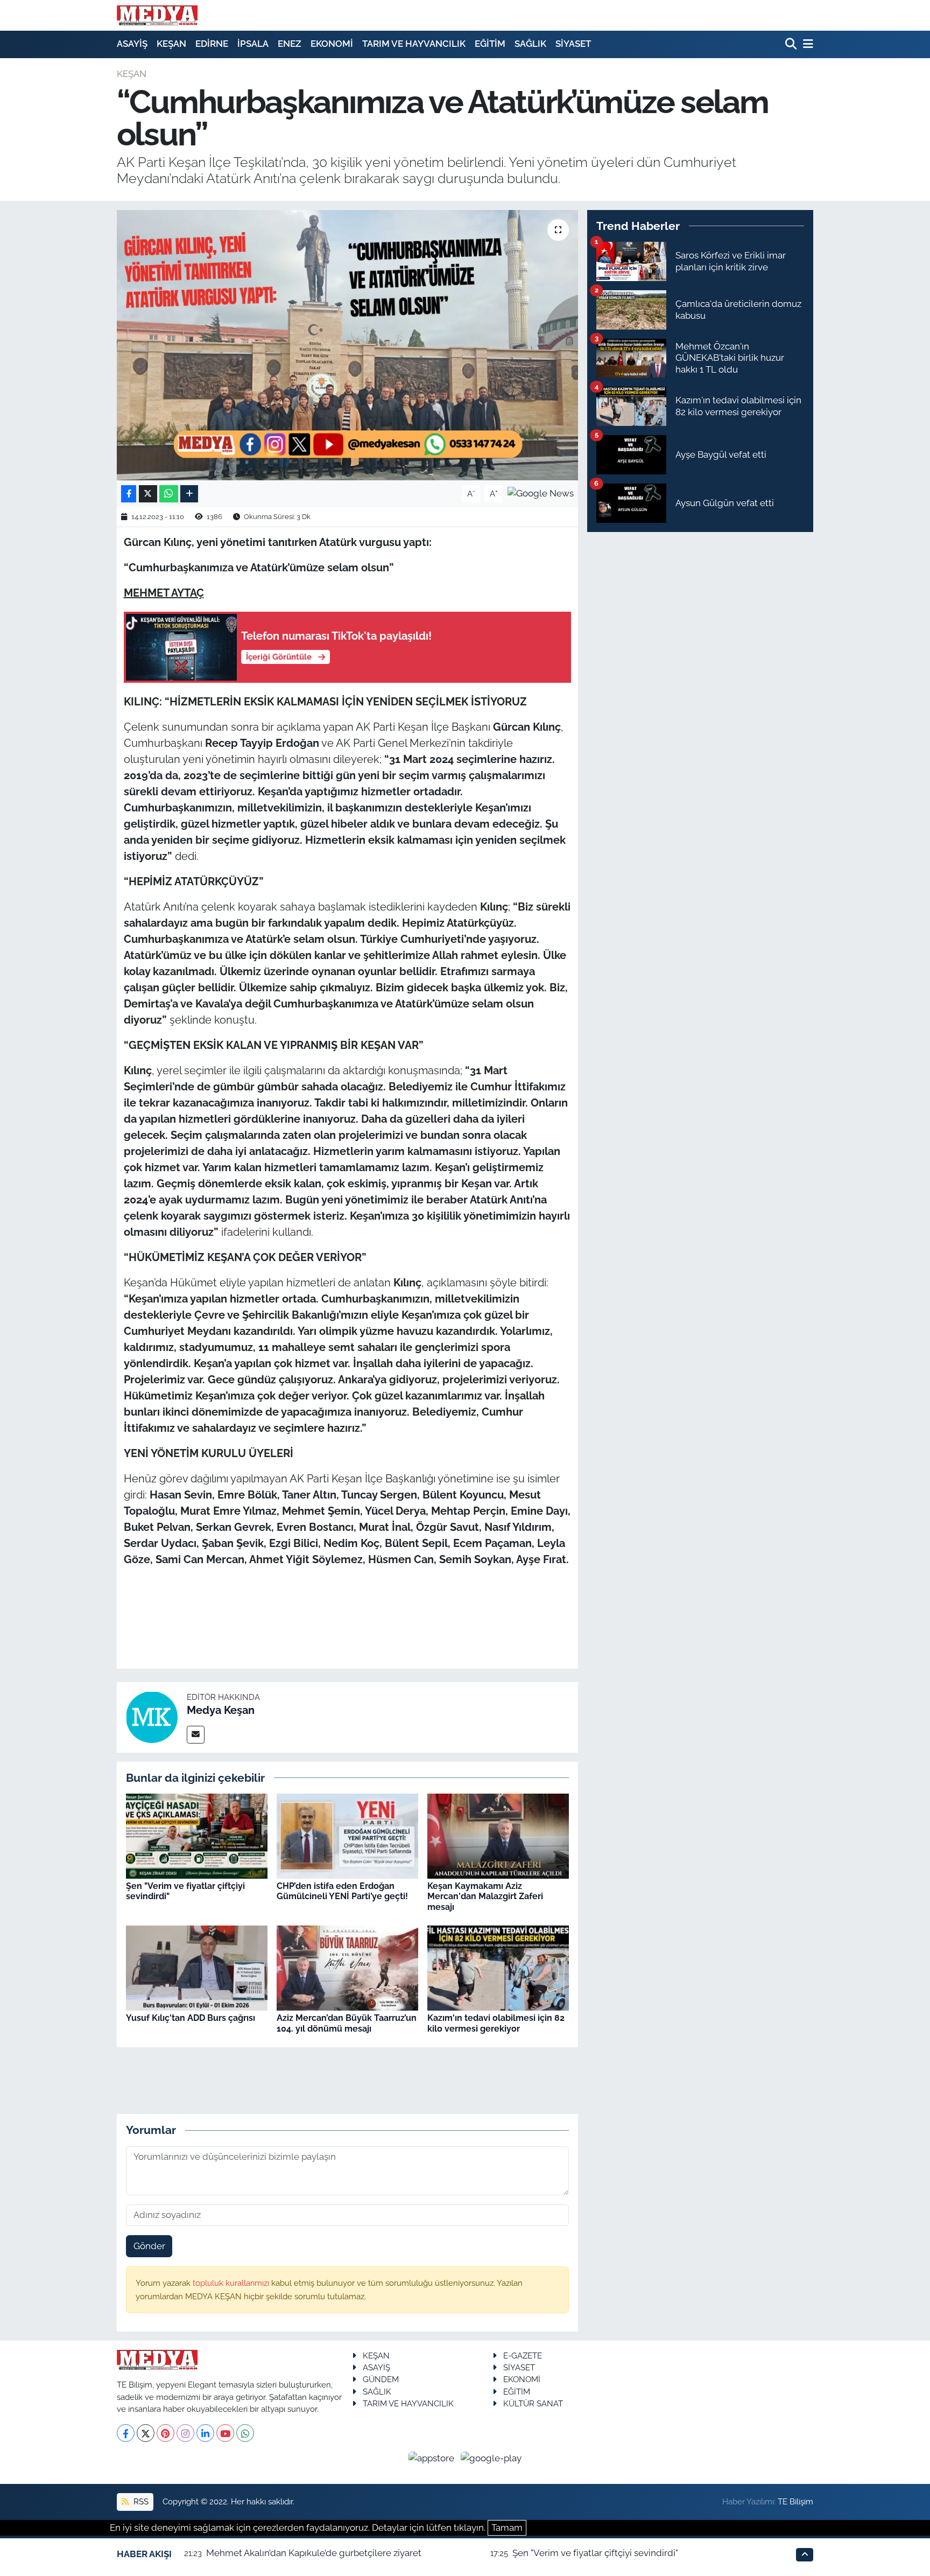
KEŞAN (171, 44)
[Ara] (792, 44)
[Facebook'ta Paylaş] (129, 494)
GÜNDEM (381, 2379)
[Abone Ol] (541, 493)
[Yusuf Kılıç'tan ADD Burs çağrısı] (197, 1968)
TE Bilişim (795, 2501)
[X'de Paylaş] (148, 494)
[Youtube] (225, 2433)
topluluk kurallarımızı (232, 2283)
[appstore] (433, 2458)
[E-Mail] (196, 1735)
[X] (146, 2433)
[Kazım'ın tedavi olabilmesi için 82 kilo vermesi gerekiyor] (498, 1968)
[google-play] (491, 2458)
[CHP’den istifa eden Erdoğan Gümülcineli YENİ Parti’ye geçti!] (347, 1836)
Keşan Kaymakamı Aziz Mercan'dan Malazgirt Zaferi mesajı (485, 1896)
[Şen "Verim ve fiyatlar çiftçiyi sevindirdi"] (197, 1836)
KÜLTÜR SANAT (533, 2403)
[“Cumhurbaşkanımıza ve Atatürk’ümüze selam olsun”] (347, 345)
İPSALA (253, 44)
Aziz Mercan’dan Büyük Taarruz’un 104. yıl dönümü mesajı (347, 2023)
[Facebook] (126, 2433)
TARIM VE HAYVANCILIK (414, 44)
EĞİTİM (490, 44)
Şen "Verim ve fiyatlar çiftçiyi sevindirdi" (595, 2553)
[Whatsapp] (245, 2433)
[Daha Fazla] (189, 494)
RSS (140, 2501)
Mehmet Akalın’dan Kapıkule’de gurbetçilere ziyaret (314, 2553)
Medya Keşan (221, 1710)
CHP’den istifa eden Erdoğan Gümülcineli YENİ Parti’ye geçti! (342, 1891)
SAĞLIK (530, 44)
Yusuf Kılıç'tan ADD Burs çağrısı (191, 2018)
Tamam (507, 2528)
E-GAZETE (523, 2355)
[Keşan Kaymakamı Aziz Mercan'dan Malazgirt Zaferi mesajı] (498, 1836)
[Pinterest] (165, 2433)
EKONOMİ (332, 44)
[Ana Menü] (806, 44)
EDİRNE (212, 44)
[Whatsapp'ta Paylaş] (169, 494)
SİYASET (573, 44)
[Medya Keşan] (152, 1717)
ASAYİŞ (132, 44)
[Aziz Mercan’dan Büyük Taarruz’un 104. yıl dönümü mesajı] (347, 1968)
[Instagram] (185, 2433)
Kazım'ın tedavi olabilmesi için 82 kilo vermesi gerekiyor (496, 2023)
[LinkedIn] (205, 2433)
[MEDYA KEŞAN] (157, 15)
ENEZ (290, 44)
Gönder (149, 2246)
